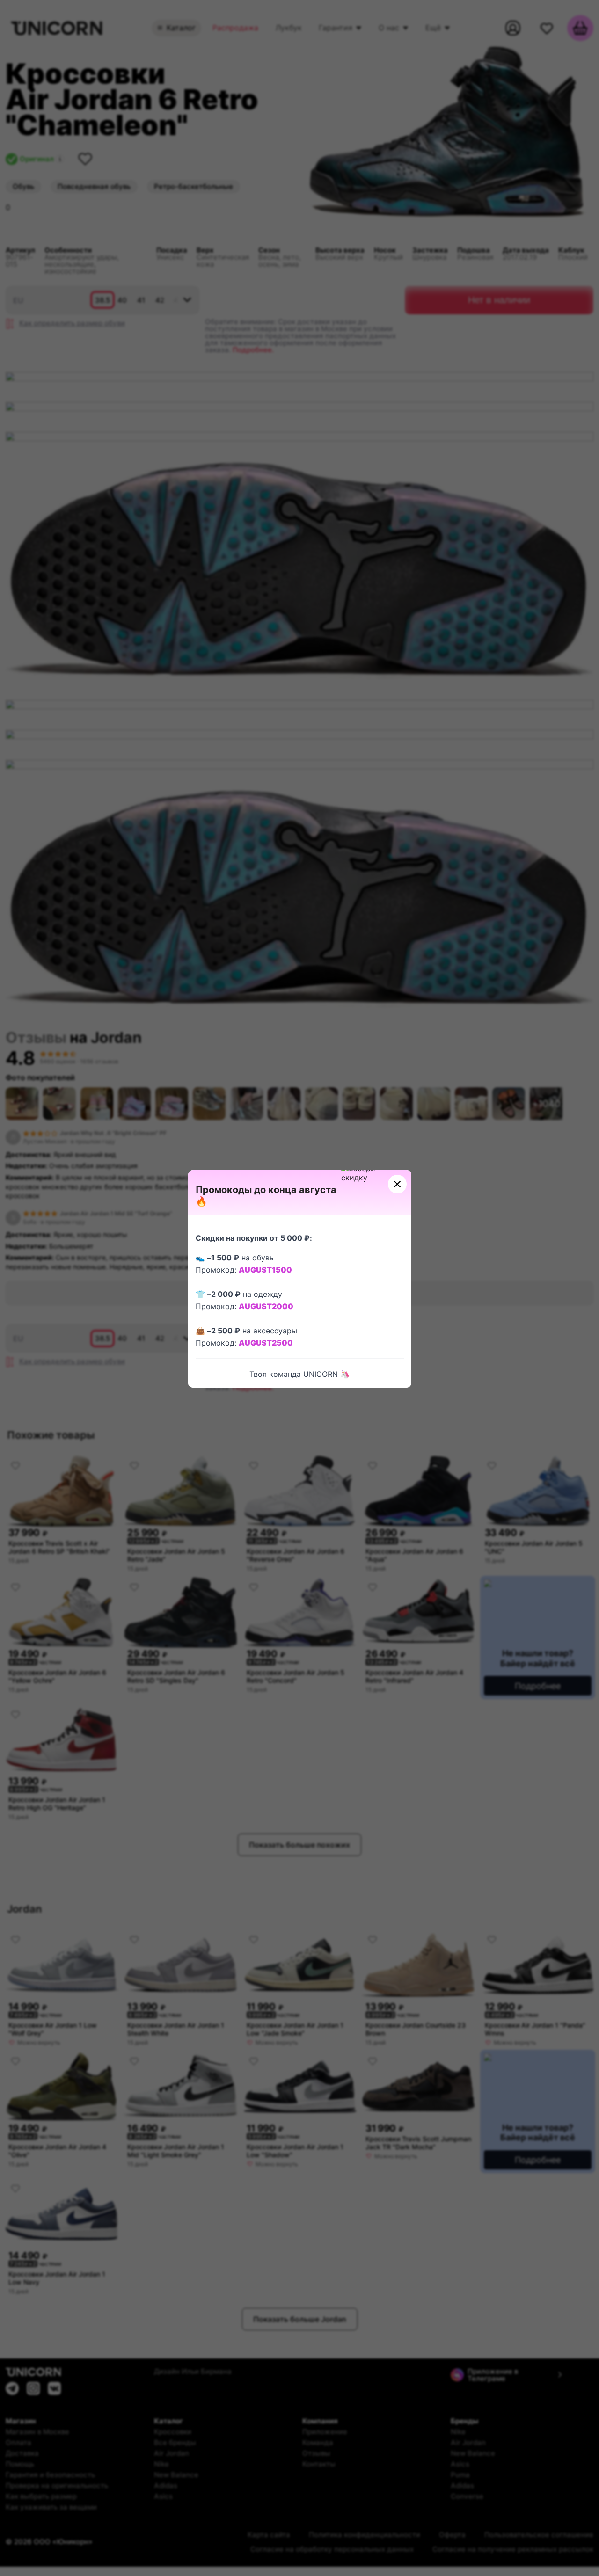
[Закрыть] (397, 1184)
